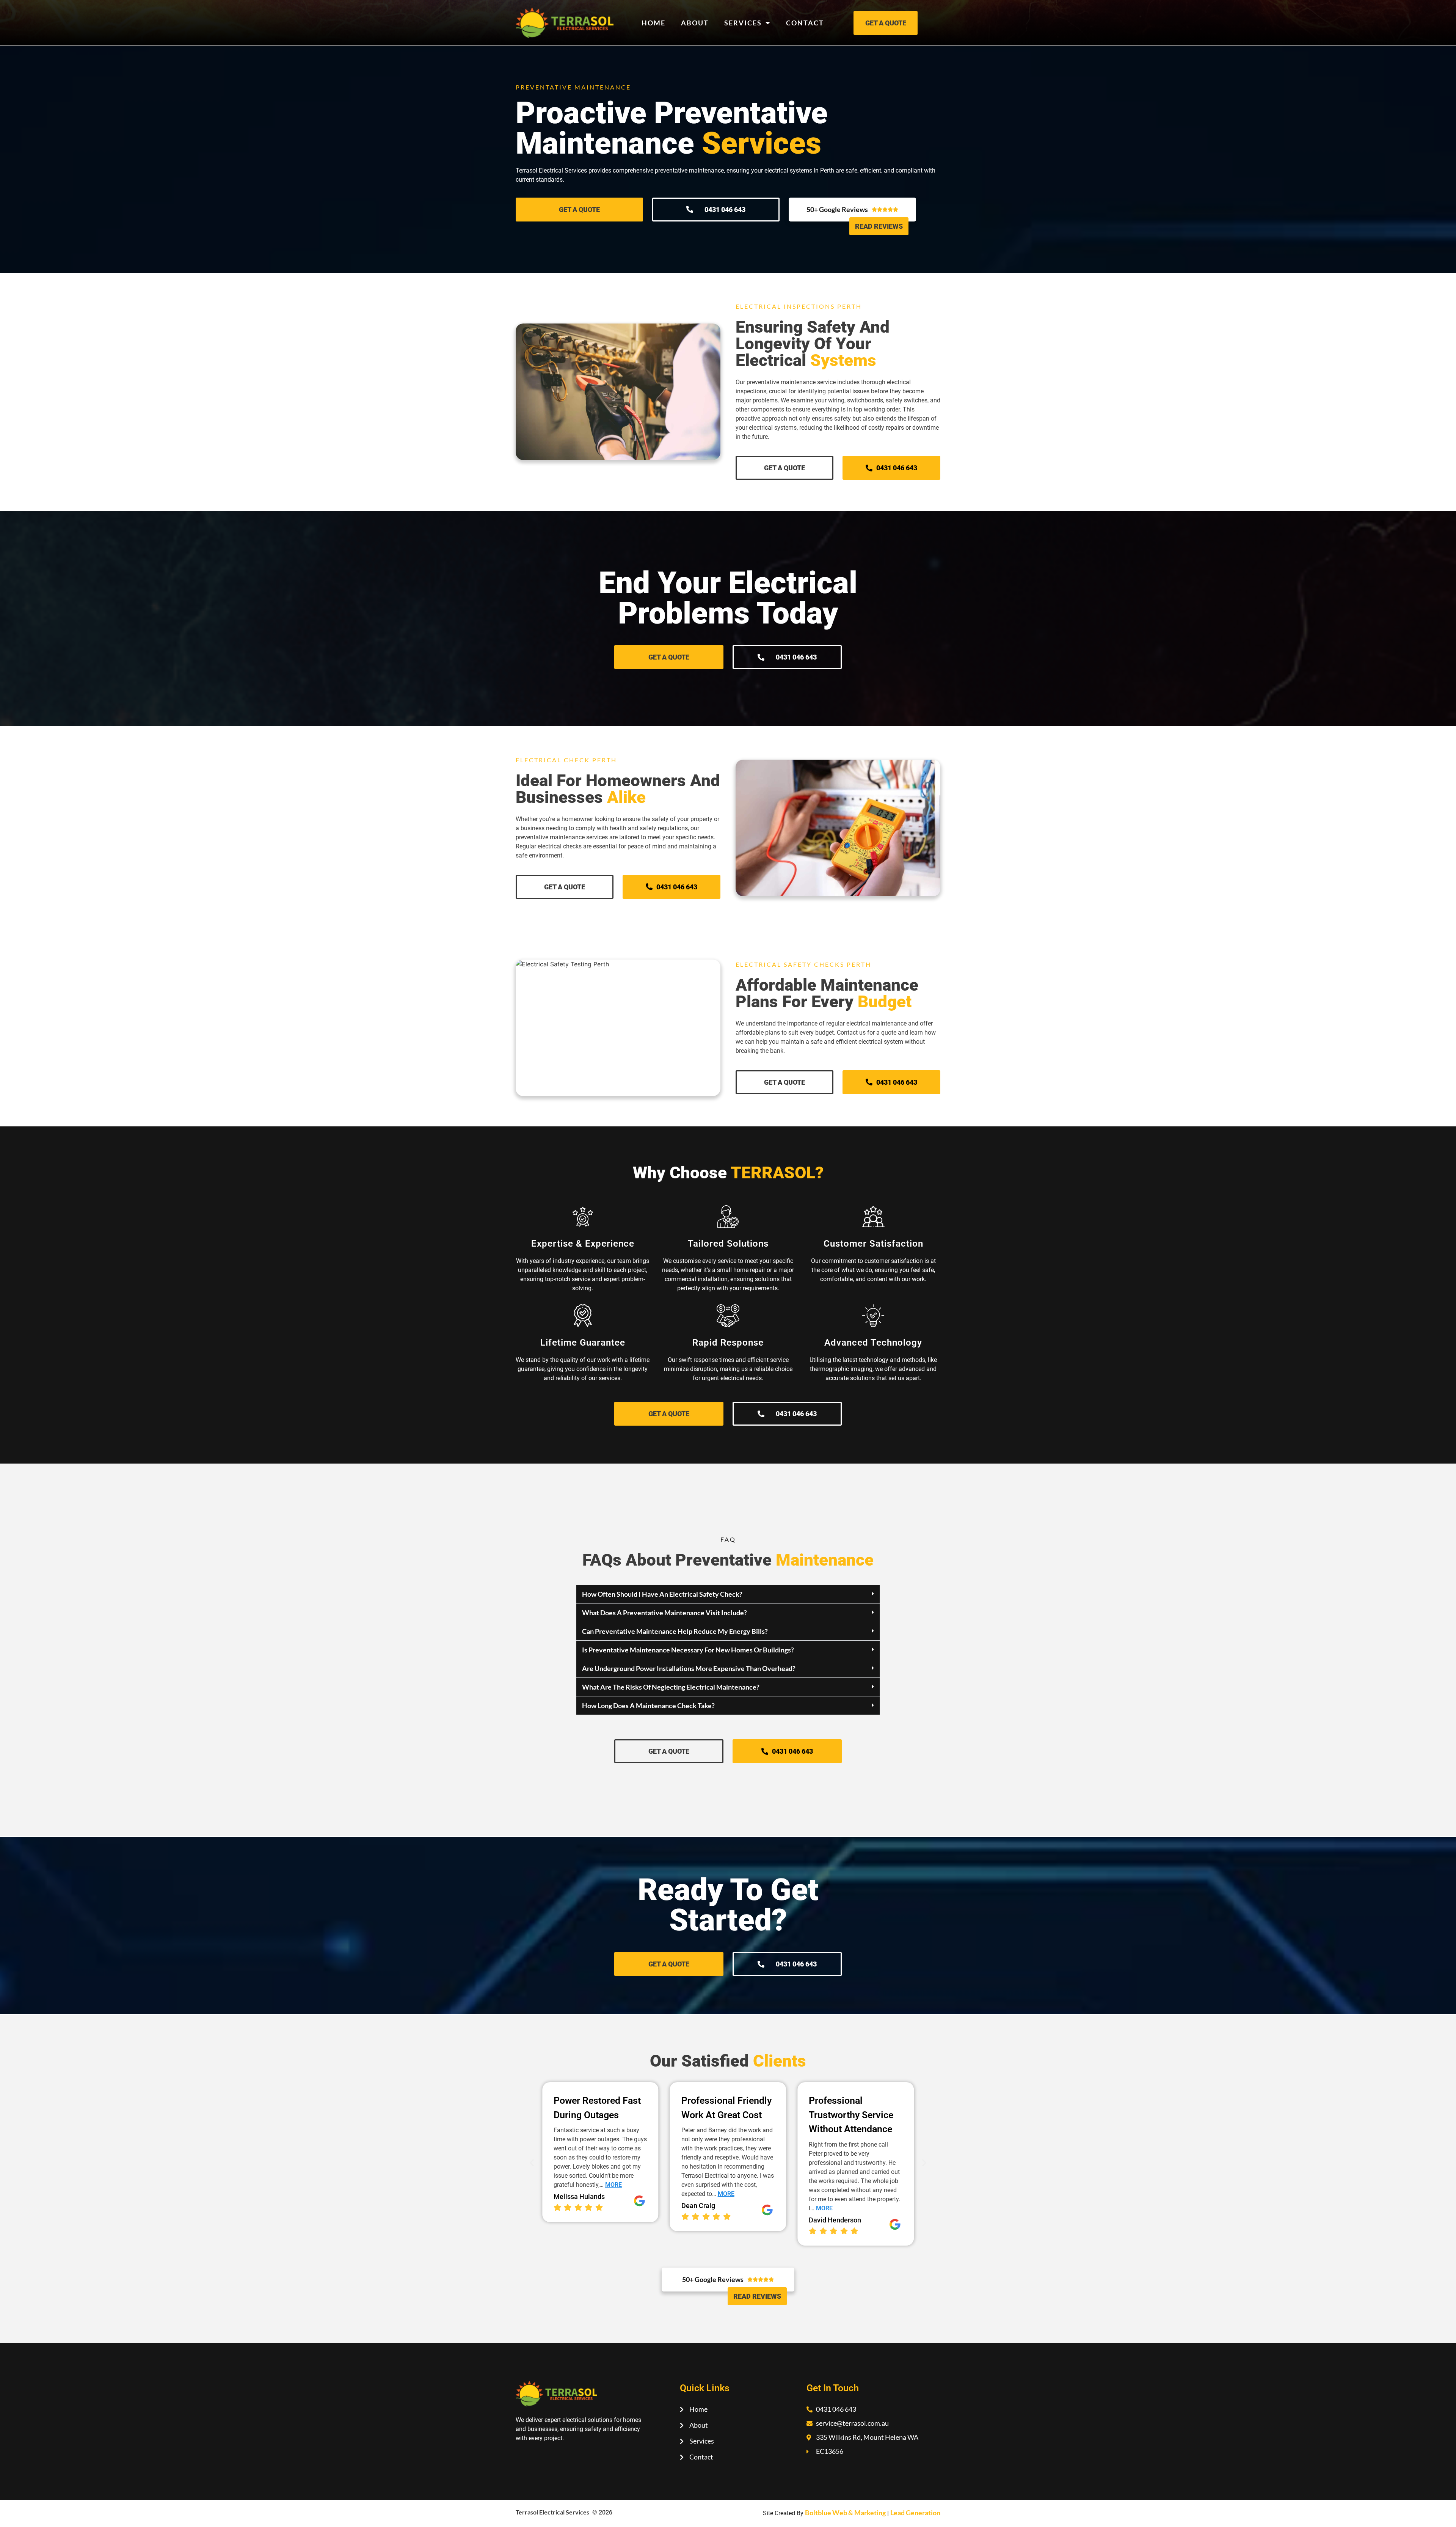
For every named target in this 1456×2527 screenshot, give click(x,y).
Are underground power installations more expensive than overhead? (689, 1668)
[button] (728, 1594)
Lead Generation (915, 2513)
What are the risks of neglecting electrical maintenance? (671, 1687)
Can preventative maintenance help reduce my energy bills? (675, 1631)
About (695, 23)
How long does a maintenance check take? (648, 1706)
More (598, 2194)
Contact (805, 23)
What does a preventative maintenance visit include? (664, 1613)
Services (743, 23)
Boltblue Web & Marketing (845, 2513)
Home (653, 23)
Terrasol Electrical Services (552, 2512)
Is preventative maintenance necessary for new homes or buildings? (688, 1650)
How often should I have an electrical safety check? (662, 1594)
